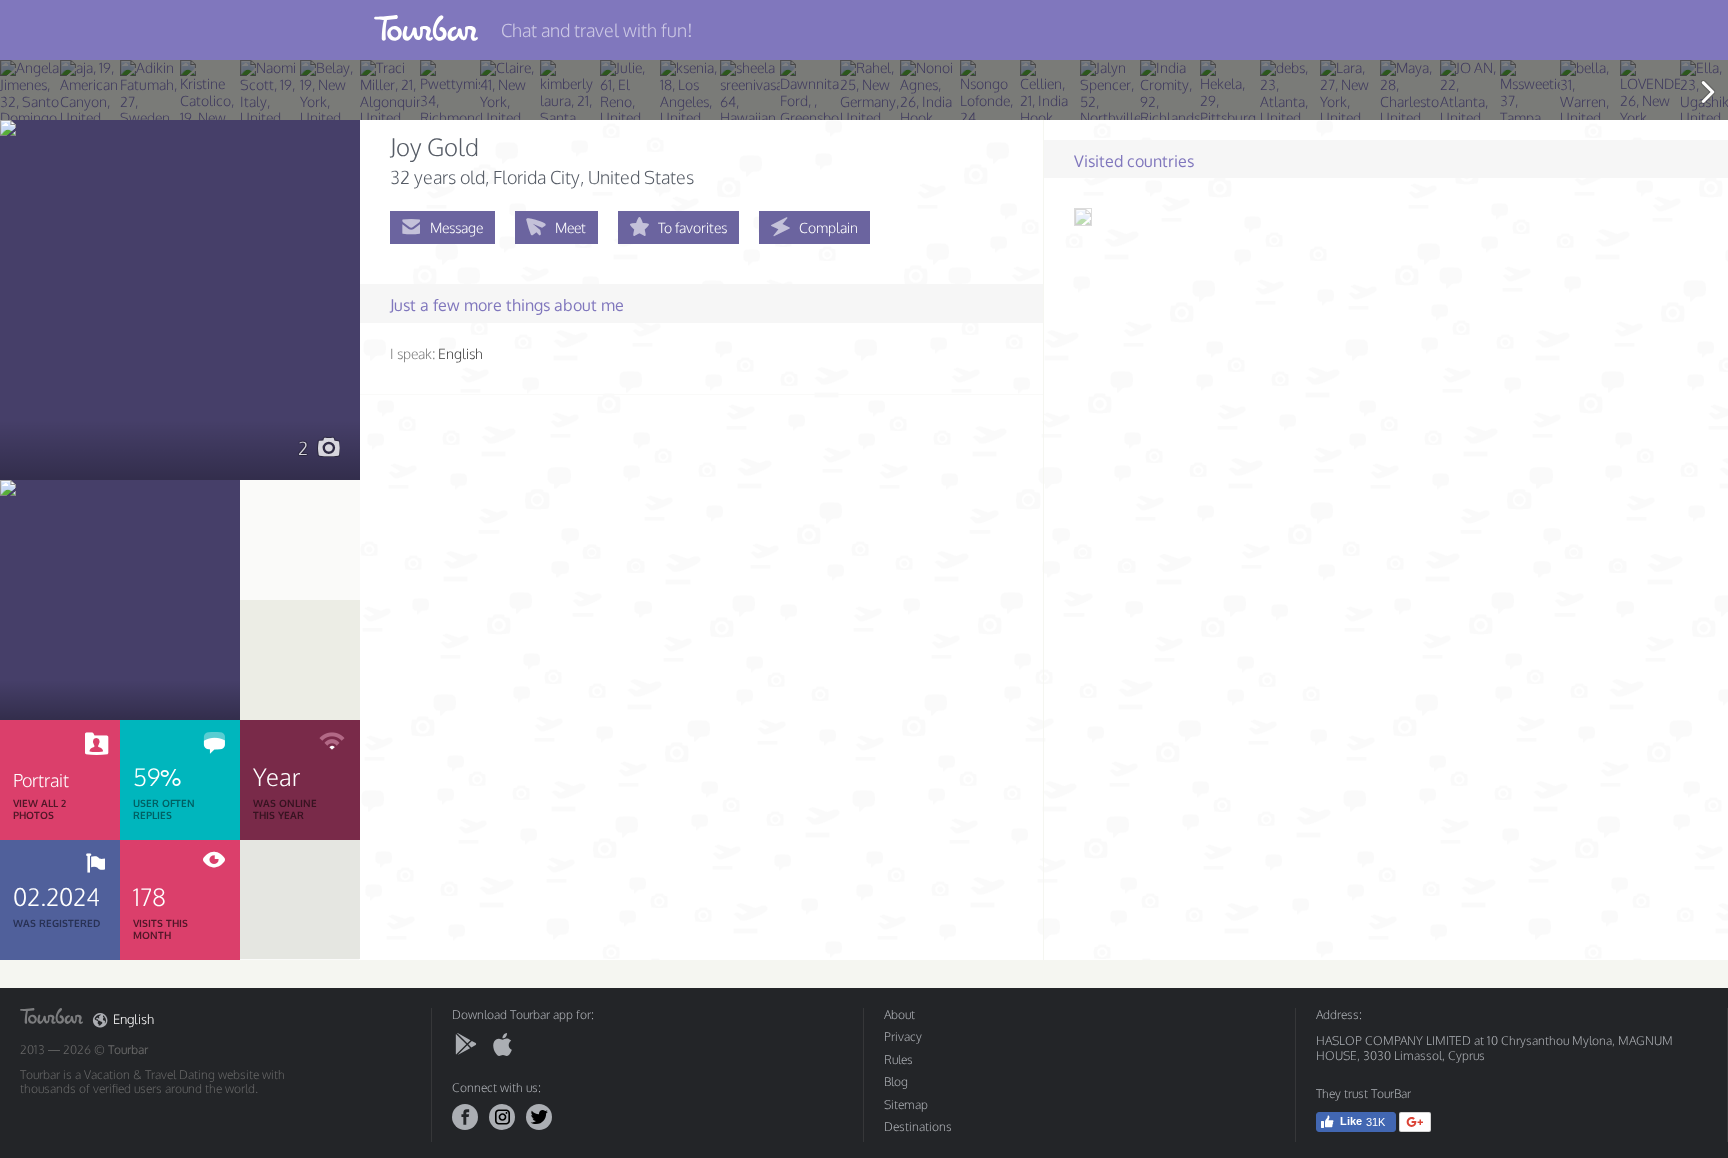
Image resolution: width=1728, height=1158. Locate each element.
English (133, 1019)
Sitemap (906, 1104)
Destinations (918, 1126)
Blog (896, 1081)
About (899, 1014)
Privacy (903, 1036)
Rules (898, 1059)
